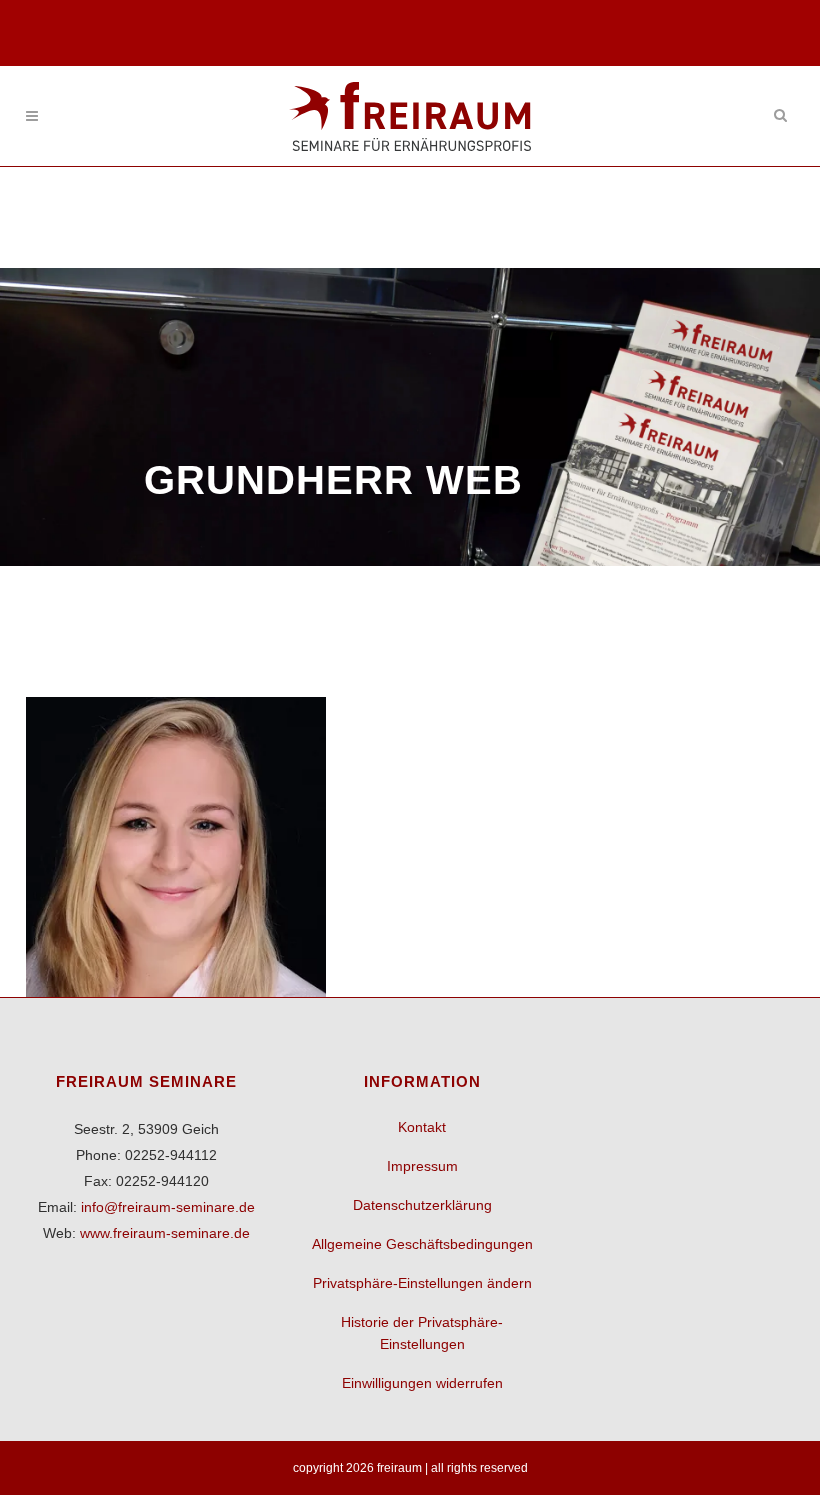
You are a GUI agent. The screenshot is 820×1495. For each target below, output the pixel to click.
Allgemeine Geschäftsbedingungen (422, 1244)
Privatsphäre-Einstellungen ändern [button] (422, 1283)
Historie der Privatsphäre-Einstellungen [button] (422, 1333)
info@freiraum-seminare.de (168, 1207)
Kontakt (422, 1127)
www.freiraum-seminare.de (165, 1233)
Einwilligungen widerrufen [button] (422, 1383)
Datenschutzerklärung (422, 1205)
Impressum (422, 1166)
